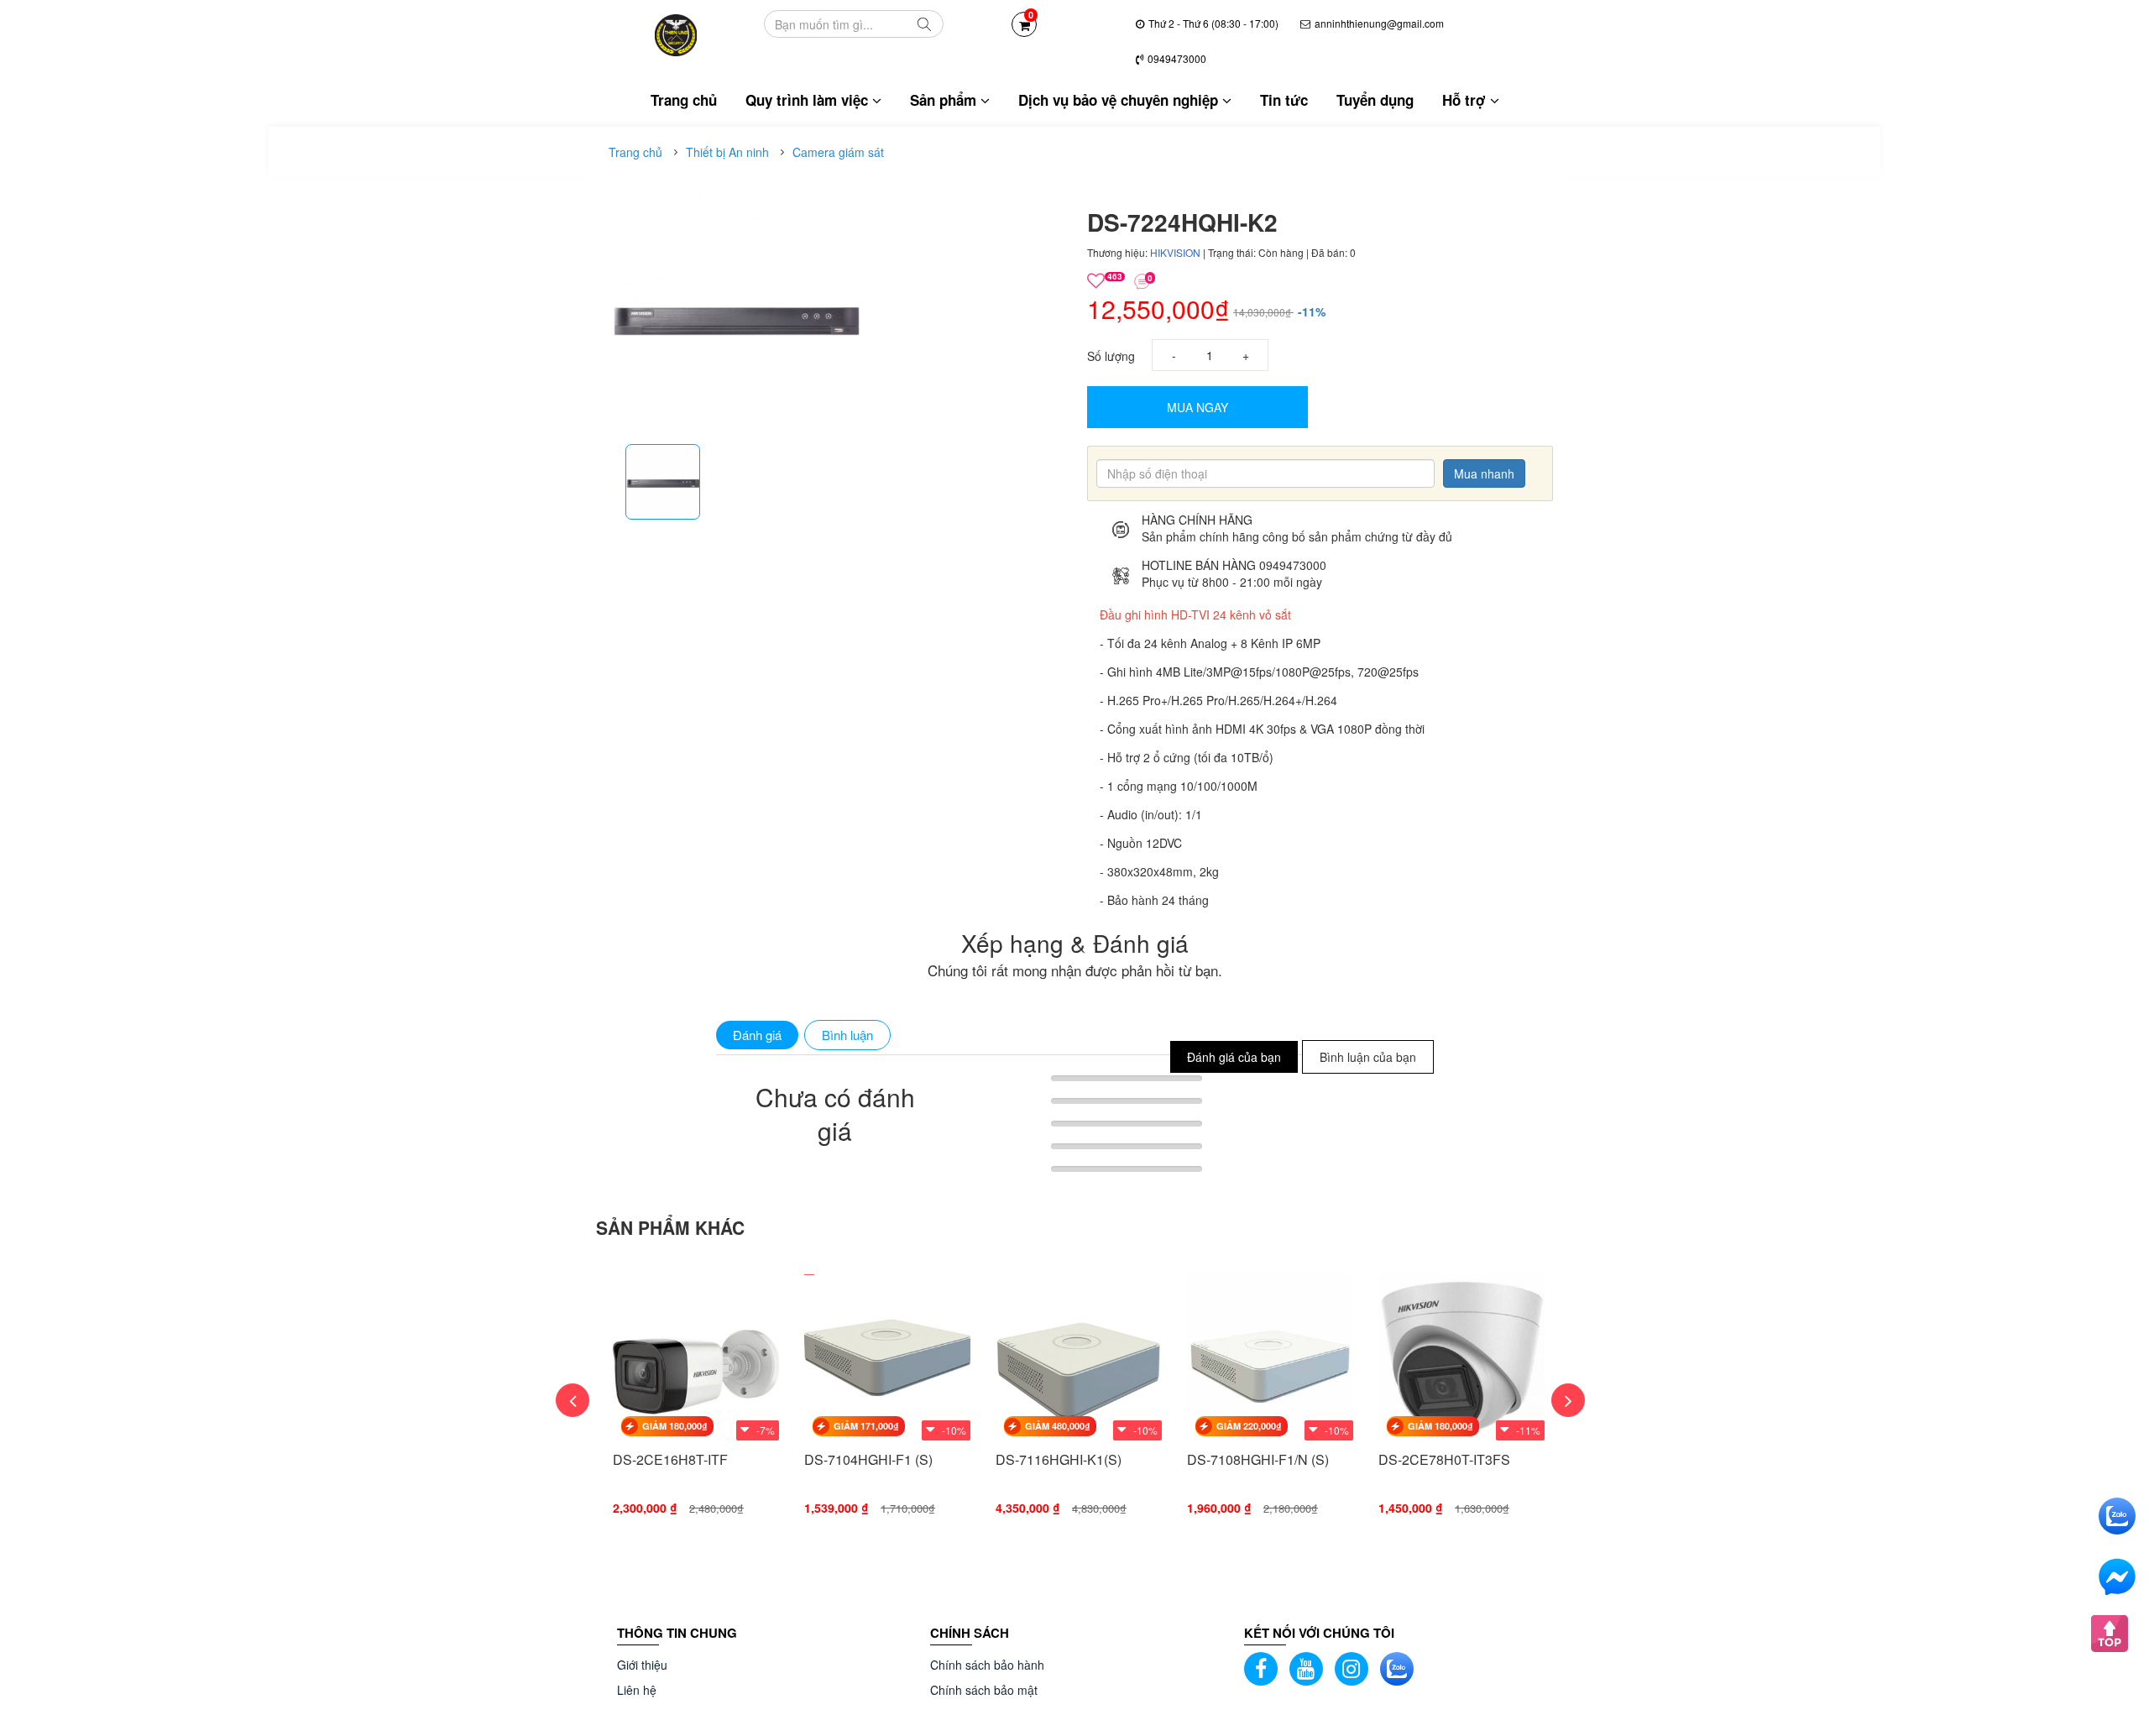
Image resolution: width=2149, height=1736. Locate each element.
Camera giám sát (838, 152)
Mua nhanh (1484, 473)
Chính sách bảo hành (987, 1665)
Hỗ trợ (1466, 100)
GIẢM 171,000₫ (866, 1426)
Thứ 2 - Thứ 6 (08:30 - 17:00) (1213, 23)
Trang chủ (684, 100)
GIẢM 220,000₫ (1249, 1426)
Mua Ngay (1197, 407)
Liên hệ (637, 1690)
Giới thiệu (642, 1665)
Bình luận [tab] (847, 1035)
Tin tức (1284, 100)
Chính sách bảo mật (984, 1690)
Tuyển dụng (1375, 100)
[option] (663, 482)
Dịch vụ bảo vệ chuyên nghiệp (1120, 100)
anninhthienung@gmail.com (1379, 23)
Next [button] (1568, 1400)
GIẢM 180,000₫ (675, 1426)
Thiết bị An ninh (727, 152)
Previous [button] (573, 1400)
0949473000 (1177, 58)
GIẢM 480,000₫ (1058, 1426)
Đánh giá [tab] (757, 1035)
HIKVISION (1176, 252)
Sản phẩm (945, 100)
